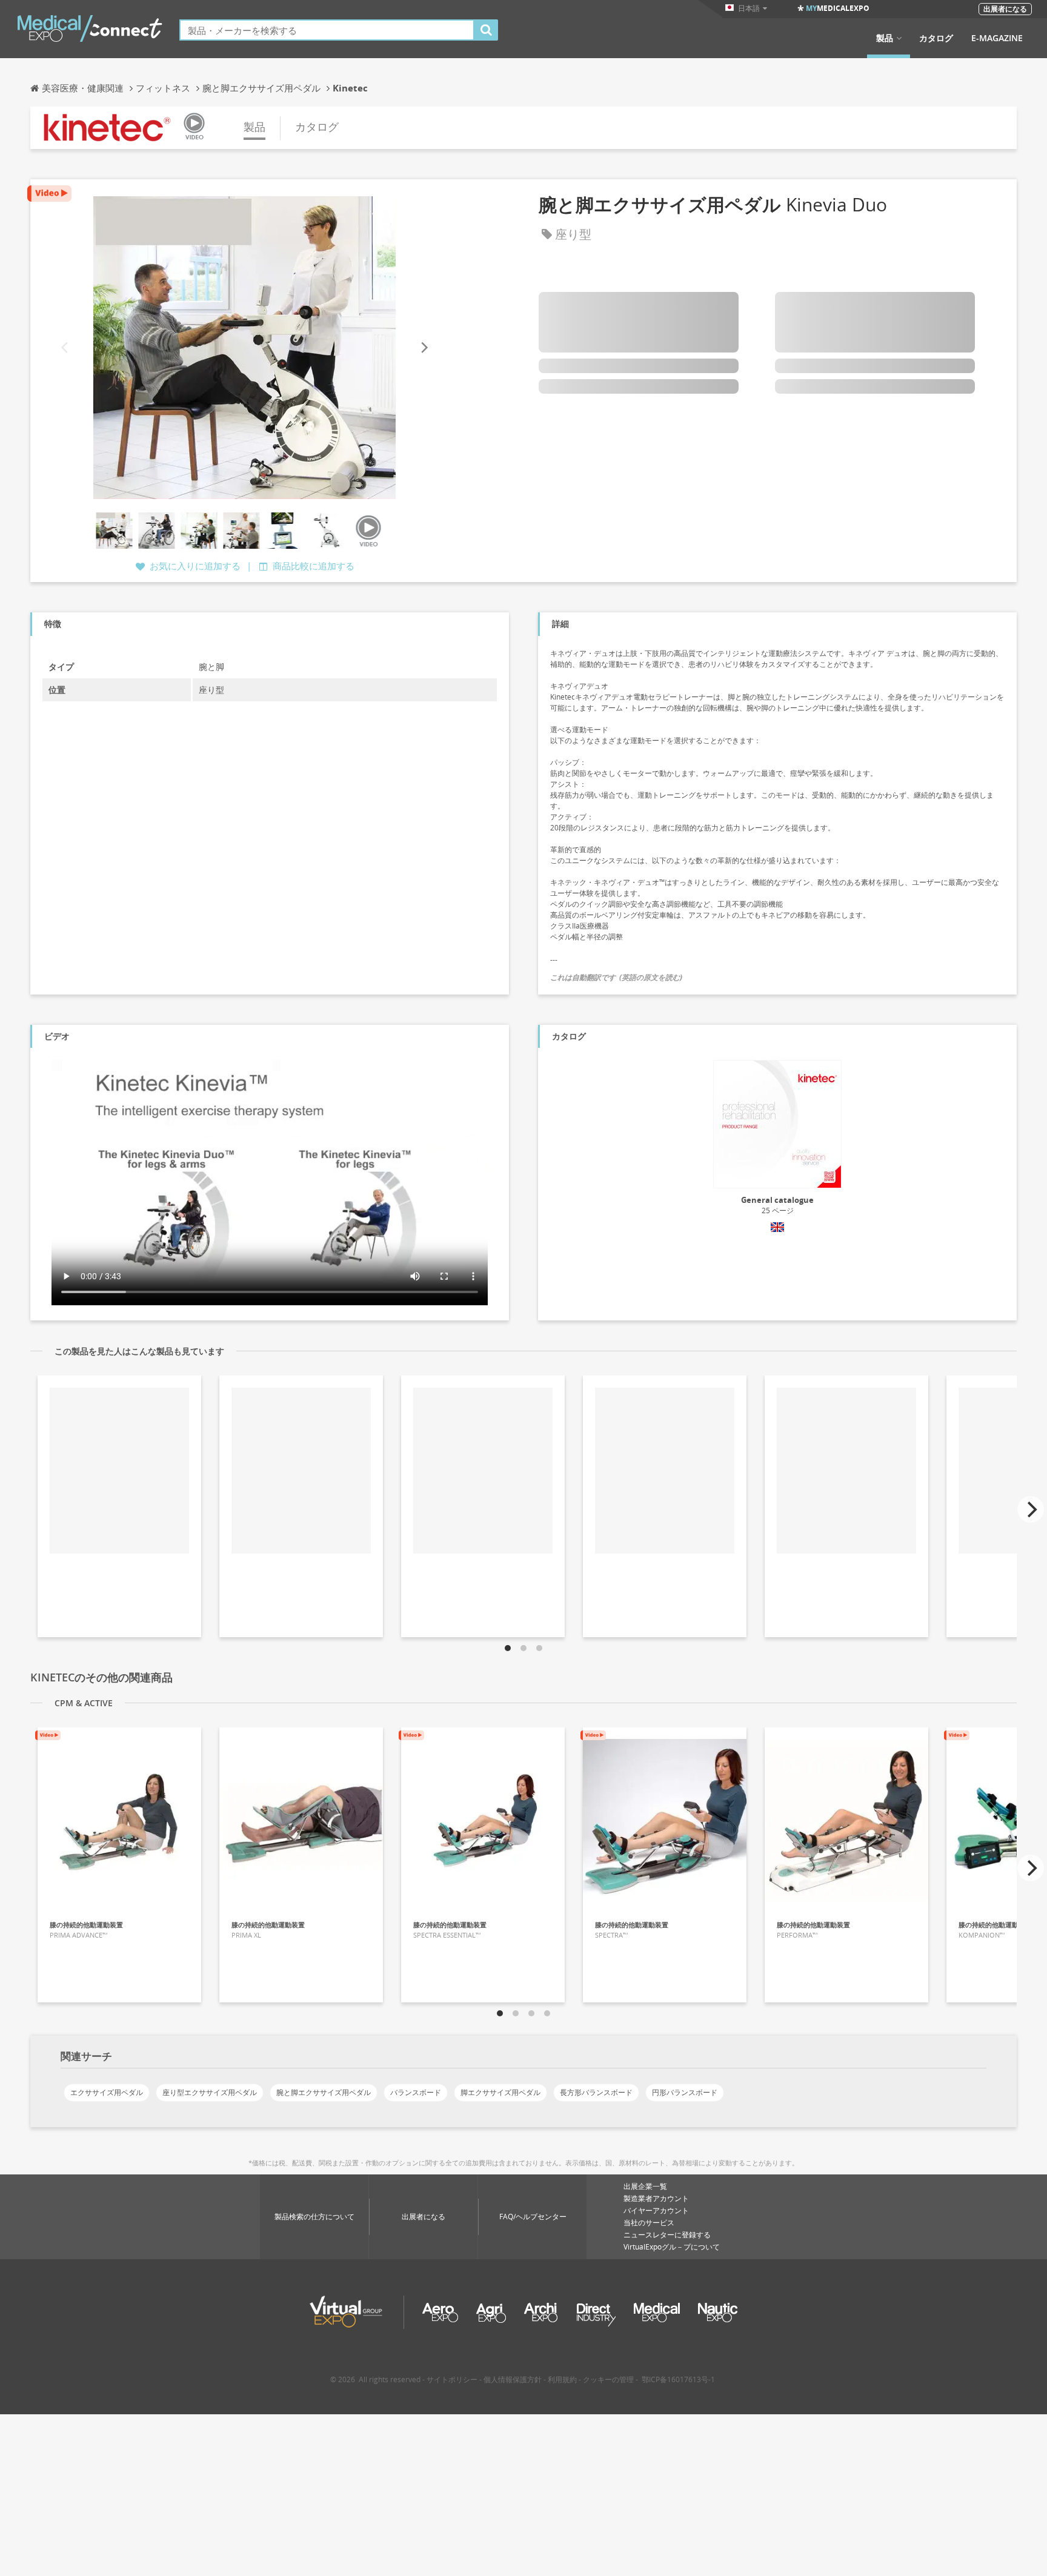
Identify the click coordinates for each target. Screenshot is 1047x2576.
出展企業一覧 (645, 2186)
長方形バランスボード (596, 2092)
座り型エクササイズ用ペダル (210, 2092)
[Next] (424, 347)
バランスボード (416, 2092)
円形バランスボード (685, 2092)
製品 (885, 38)
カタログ (936, 38)
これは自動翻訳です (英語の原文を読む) (616, 977)
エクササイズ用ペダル (107, 2092)
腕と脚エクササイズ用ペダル (324, 2092)
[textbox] (327, 30)
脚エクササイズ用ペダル (500, 2092)
